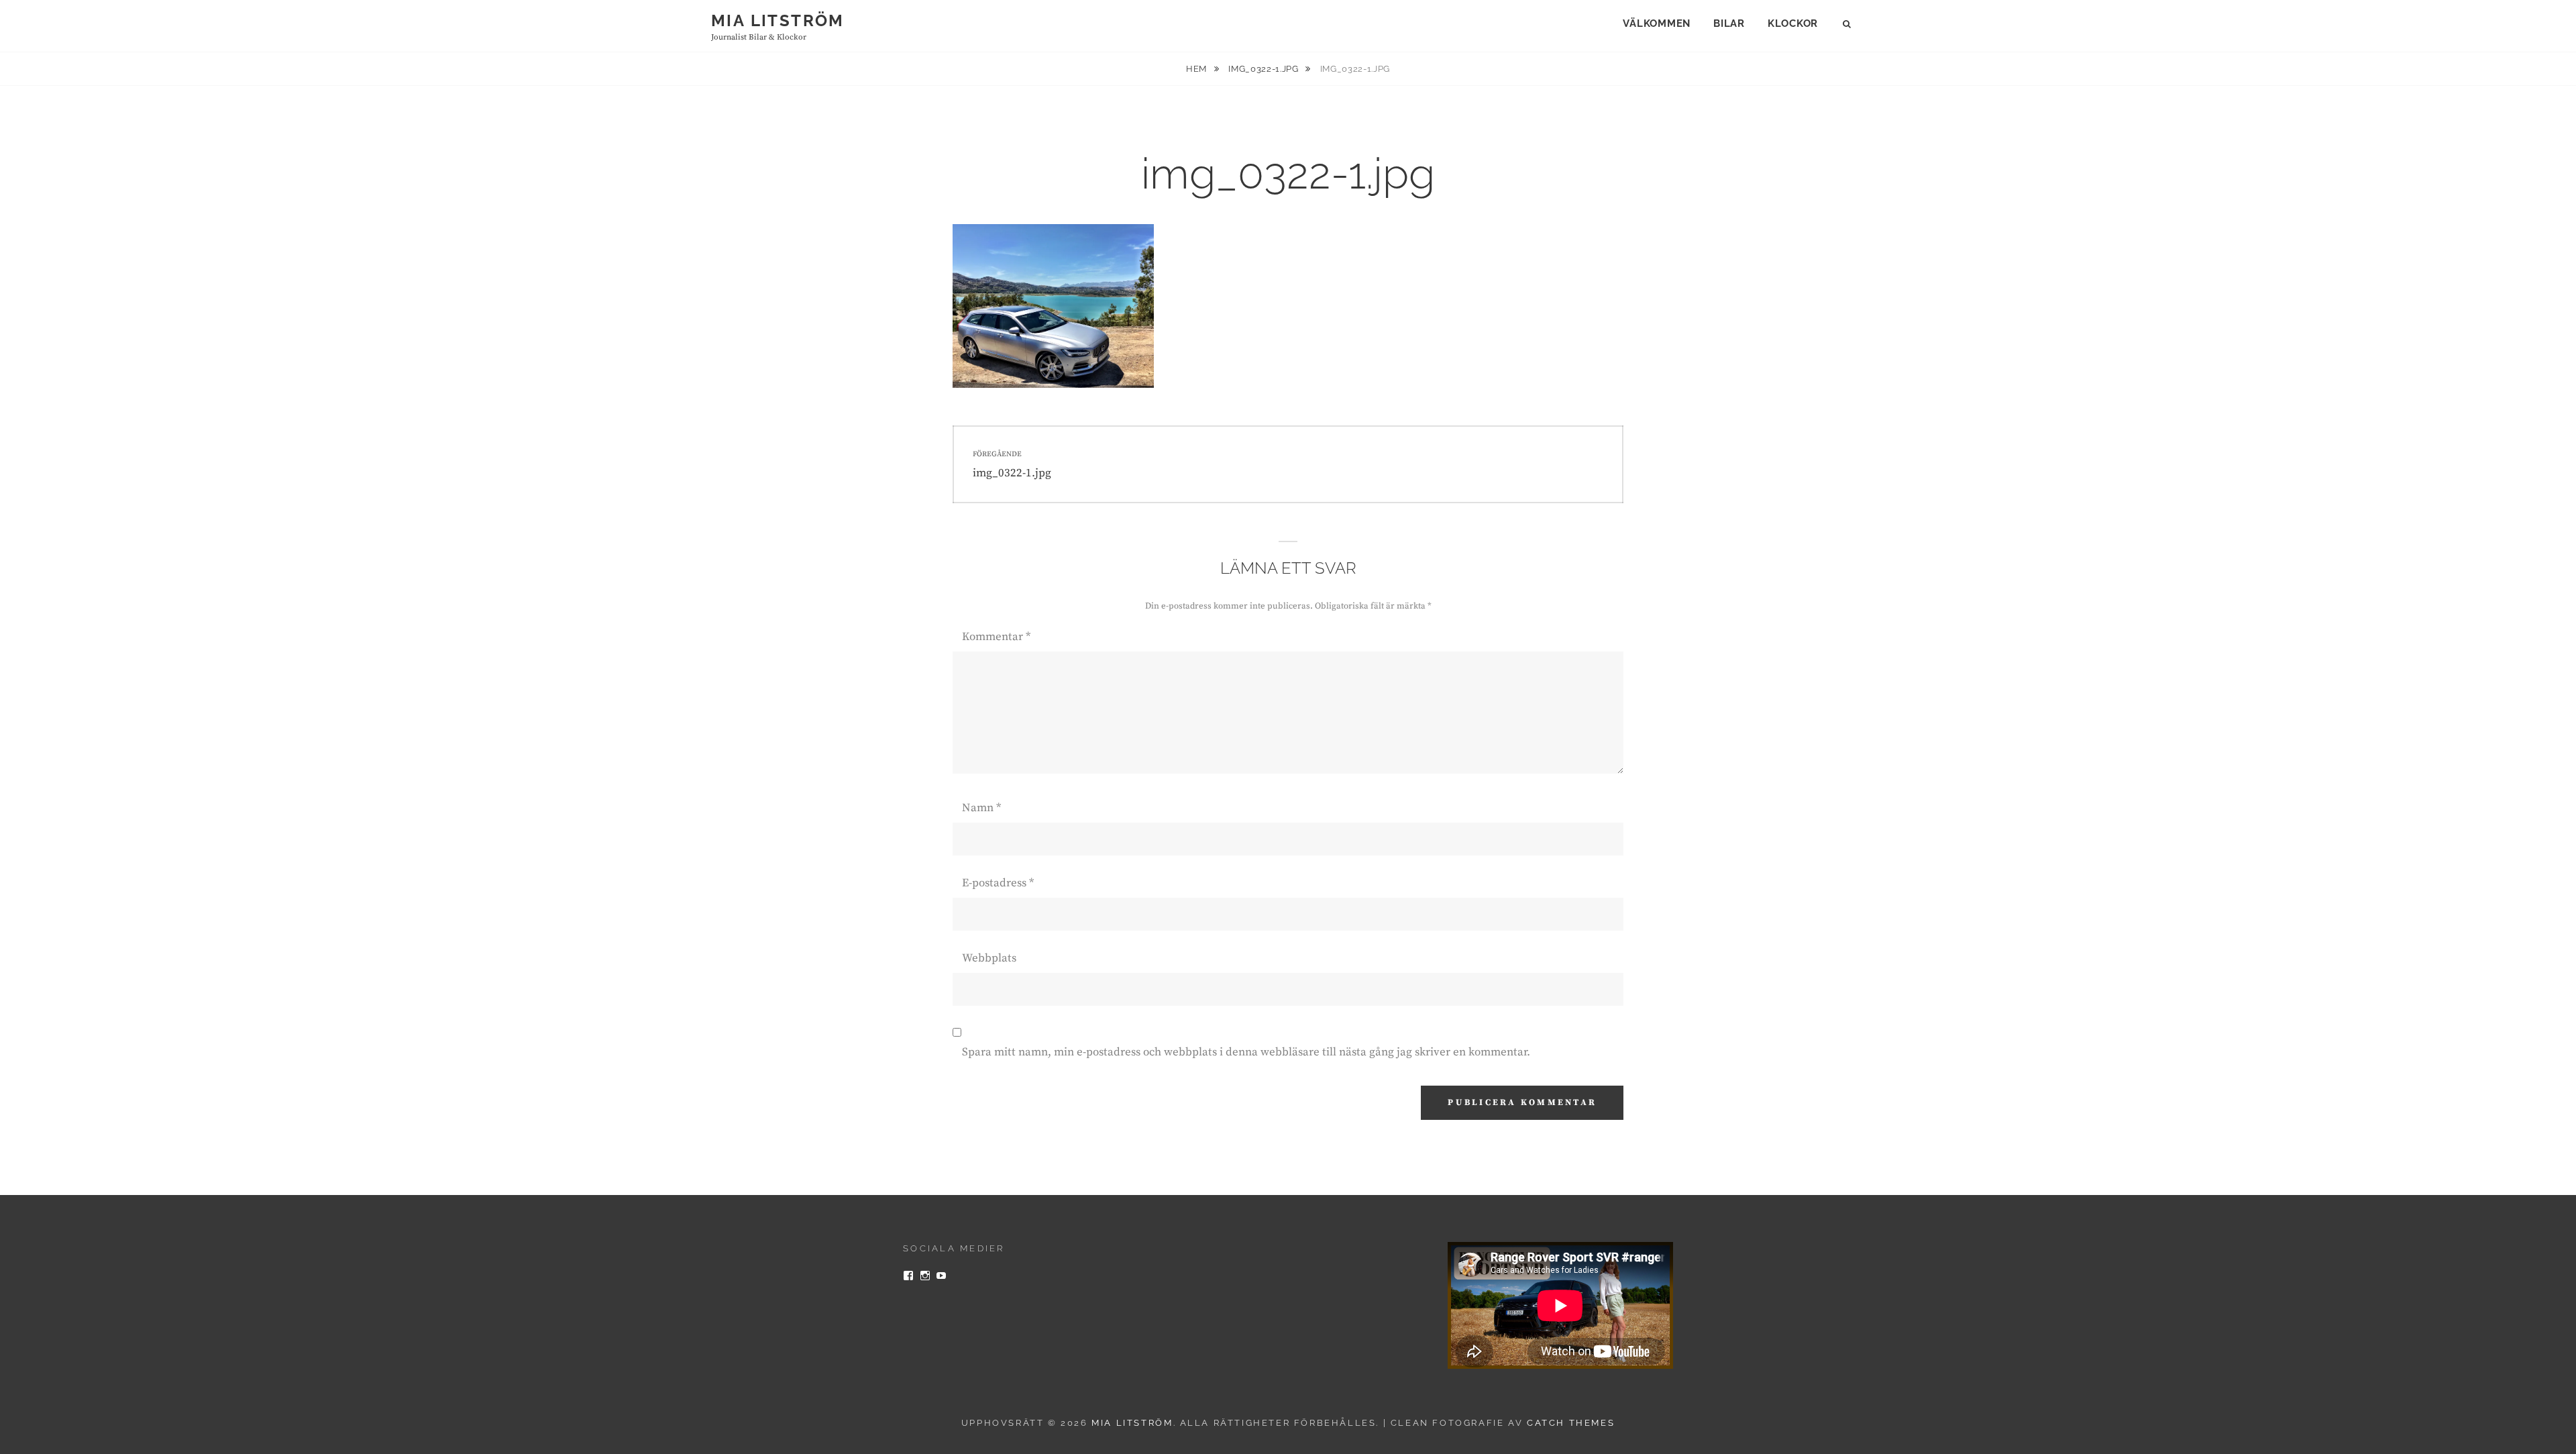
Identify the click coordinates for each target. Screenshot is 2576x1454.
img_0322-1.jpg (1265, 69)
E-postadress (998, 883)
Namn (981, 808)
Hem (1198, 69)
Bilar (1729, 23)
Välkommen (1657, 23)
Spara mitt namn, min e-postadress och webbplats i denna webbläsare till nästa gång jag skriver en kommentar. (1246, 1052)
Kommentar (996, 637)
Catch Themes (1571, 1423)
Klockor (1793, 23)
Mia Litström (778, 20)
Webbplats (989, 958)
